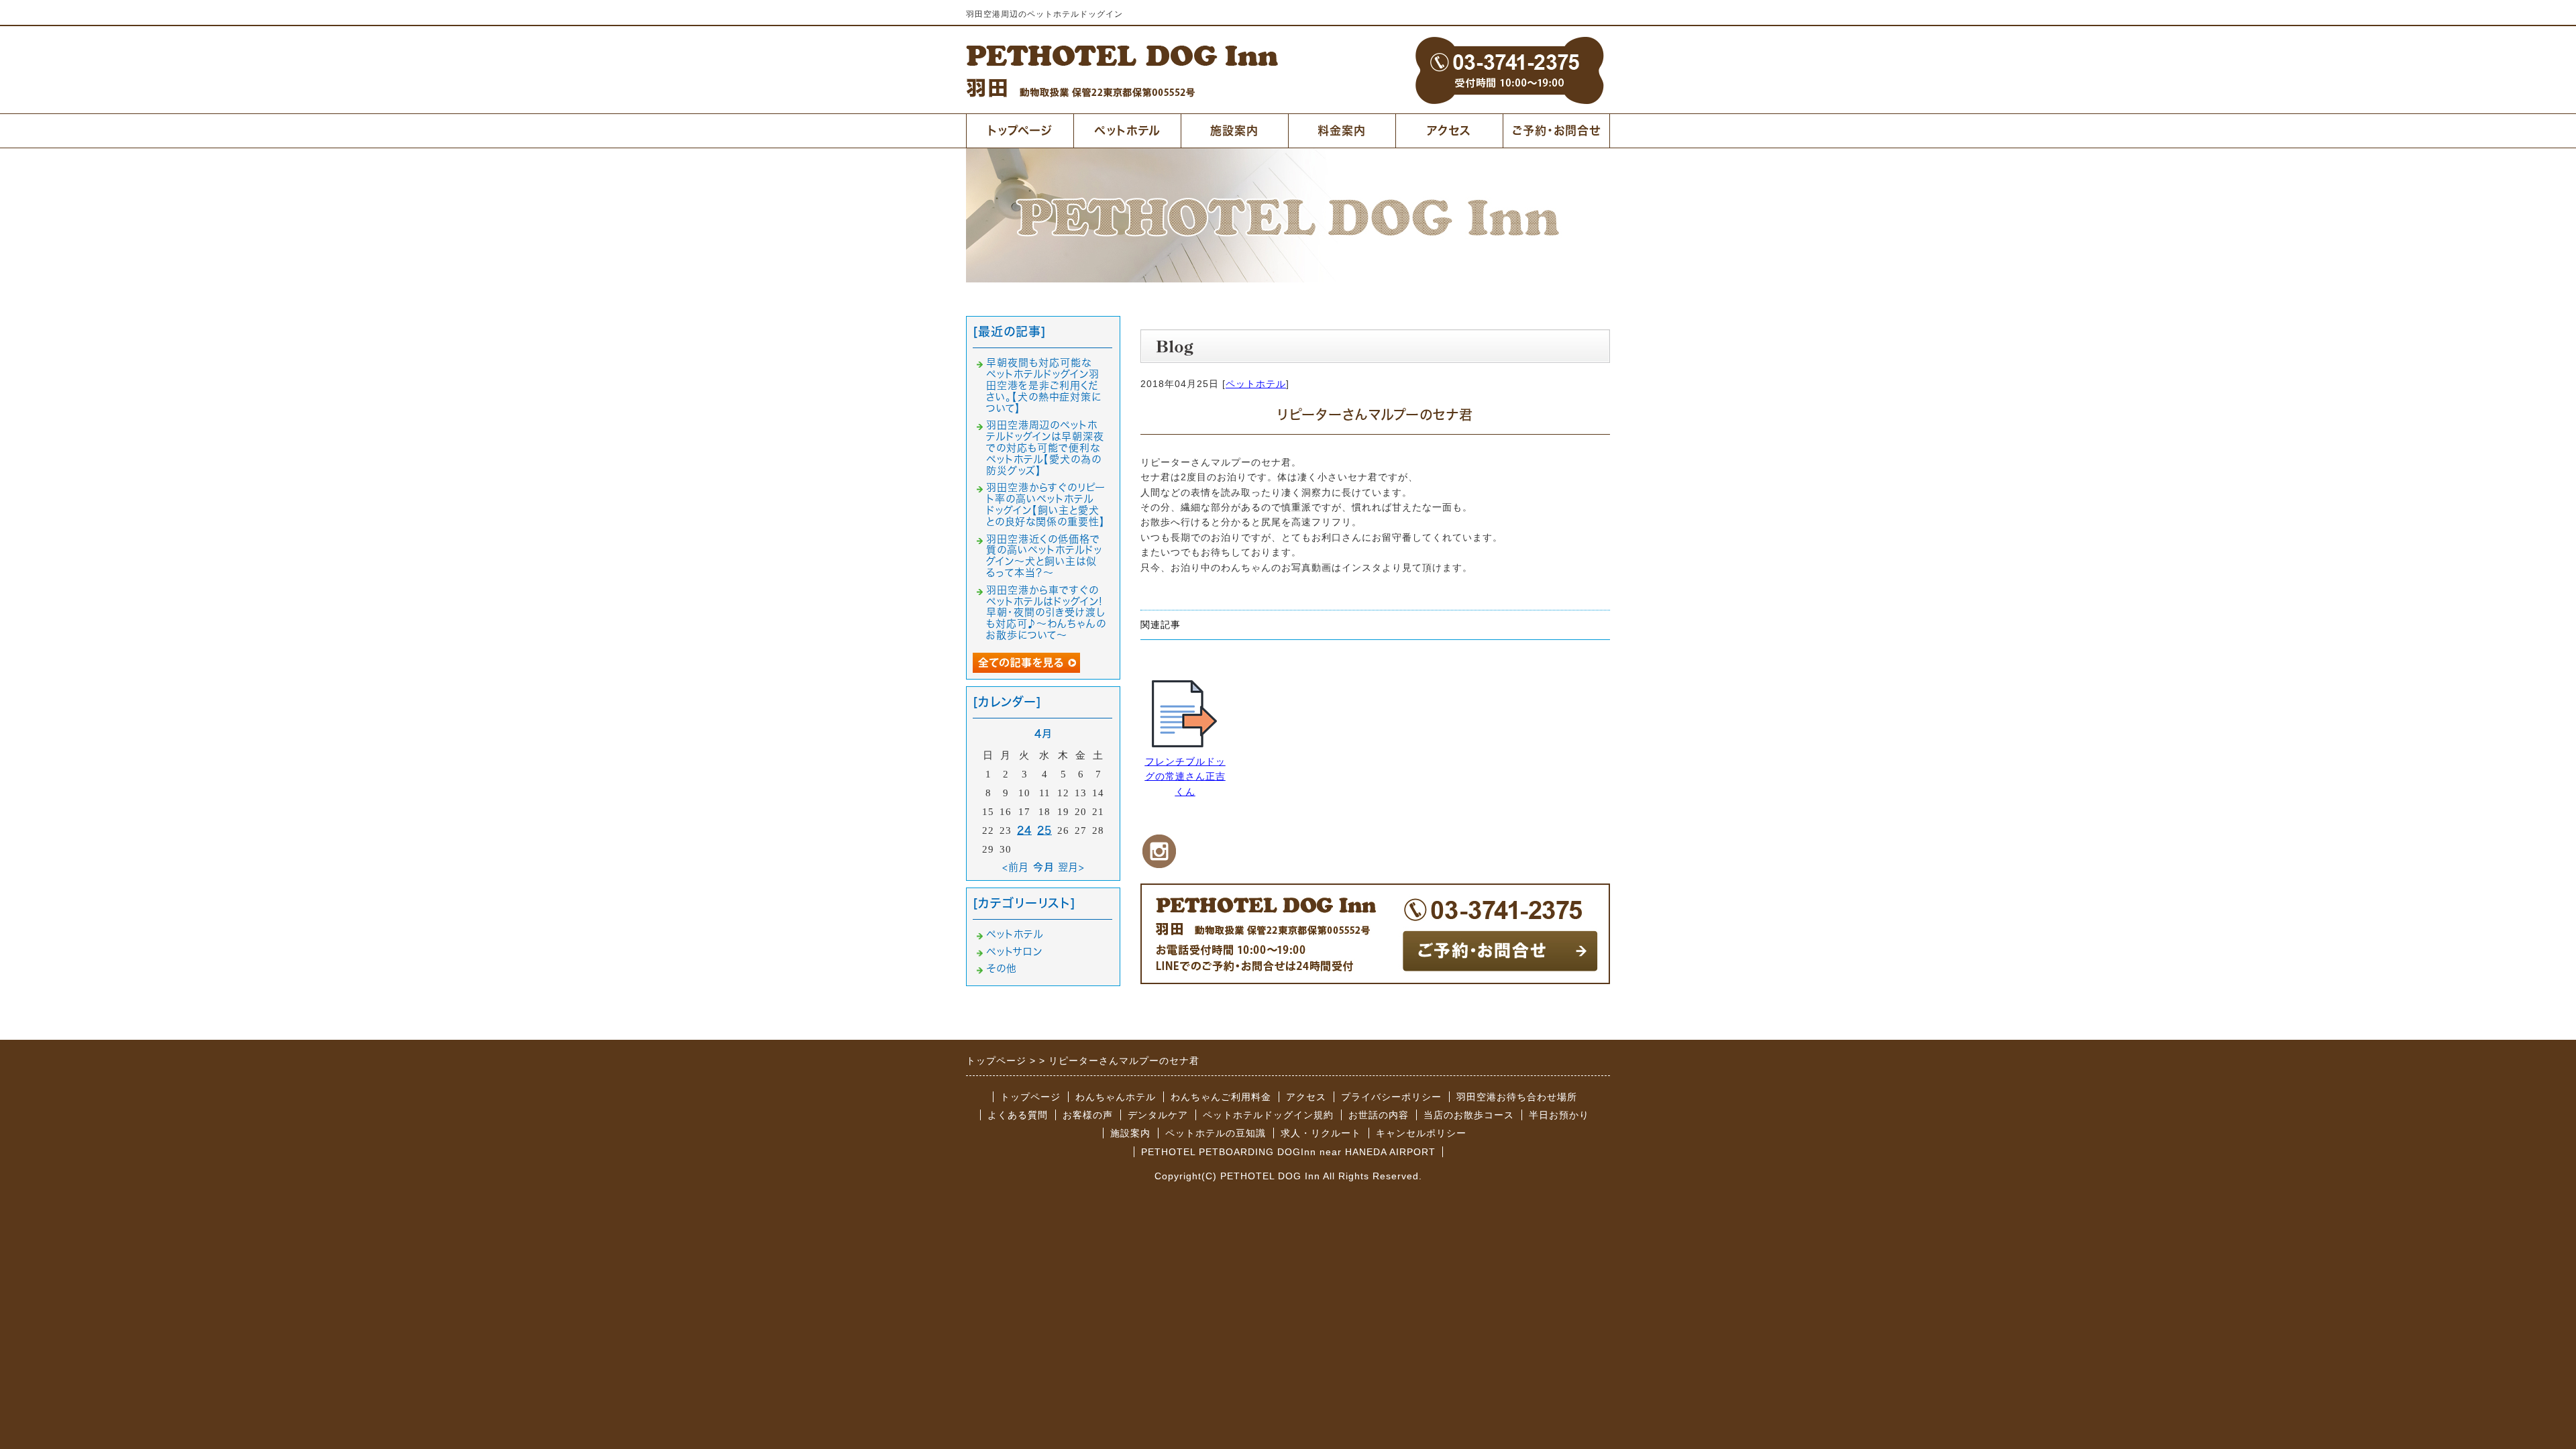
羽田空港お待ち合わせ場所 (1517, 1097)
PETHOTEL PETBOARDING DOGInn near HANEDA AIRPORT (1288, 1152)
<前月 (1016, 867)
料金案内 (1342, 130)
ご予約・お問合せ (1556, 130)
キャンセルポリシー (1421, 1133)
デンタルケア (1158, 1115)
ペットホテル (1127, 130)
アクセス (1449, 130)
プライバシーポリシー (1391, 1097)
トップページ (1020, 130)
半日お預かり (1559, 1115)
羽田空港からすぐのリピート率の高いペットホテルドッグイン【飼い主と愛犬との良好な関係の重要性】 (1046, 504)
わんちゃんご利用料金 (1221, 1097)
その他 (1002, 968)
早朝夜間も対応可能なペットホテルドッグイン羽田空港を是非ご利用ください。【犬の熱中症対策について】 (1044, 385)
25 (1044, 830)
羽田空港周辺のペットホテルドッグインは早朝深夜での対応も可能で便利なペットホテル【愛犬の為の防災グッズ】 (1045, 447)
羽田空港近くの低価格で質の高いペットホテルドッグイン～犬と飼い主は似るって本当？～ (1044, 556)
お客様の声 (1088, 1115)
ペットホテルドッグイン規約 (1268, 1115)
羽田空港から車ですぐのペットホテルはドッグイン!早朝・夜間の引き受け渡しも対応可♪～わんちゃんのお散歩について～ (1046, 612)
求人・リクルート (1321, 1133)
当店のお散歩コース (1469, 1115)
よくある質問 (1018, 1115)
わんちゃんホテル (1116, 1097)
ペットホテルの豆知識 (1216, 1133)
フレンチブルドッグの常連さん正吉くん (1185, 776)
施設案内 (1234, 130)
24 (1024, 830)
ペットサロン (1014, 952)
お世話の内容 (1379, 1115)
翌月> (1071, 867)
